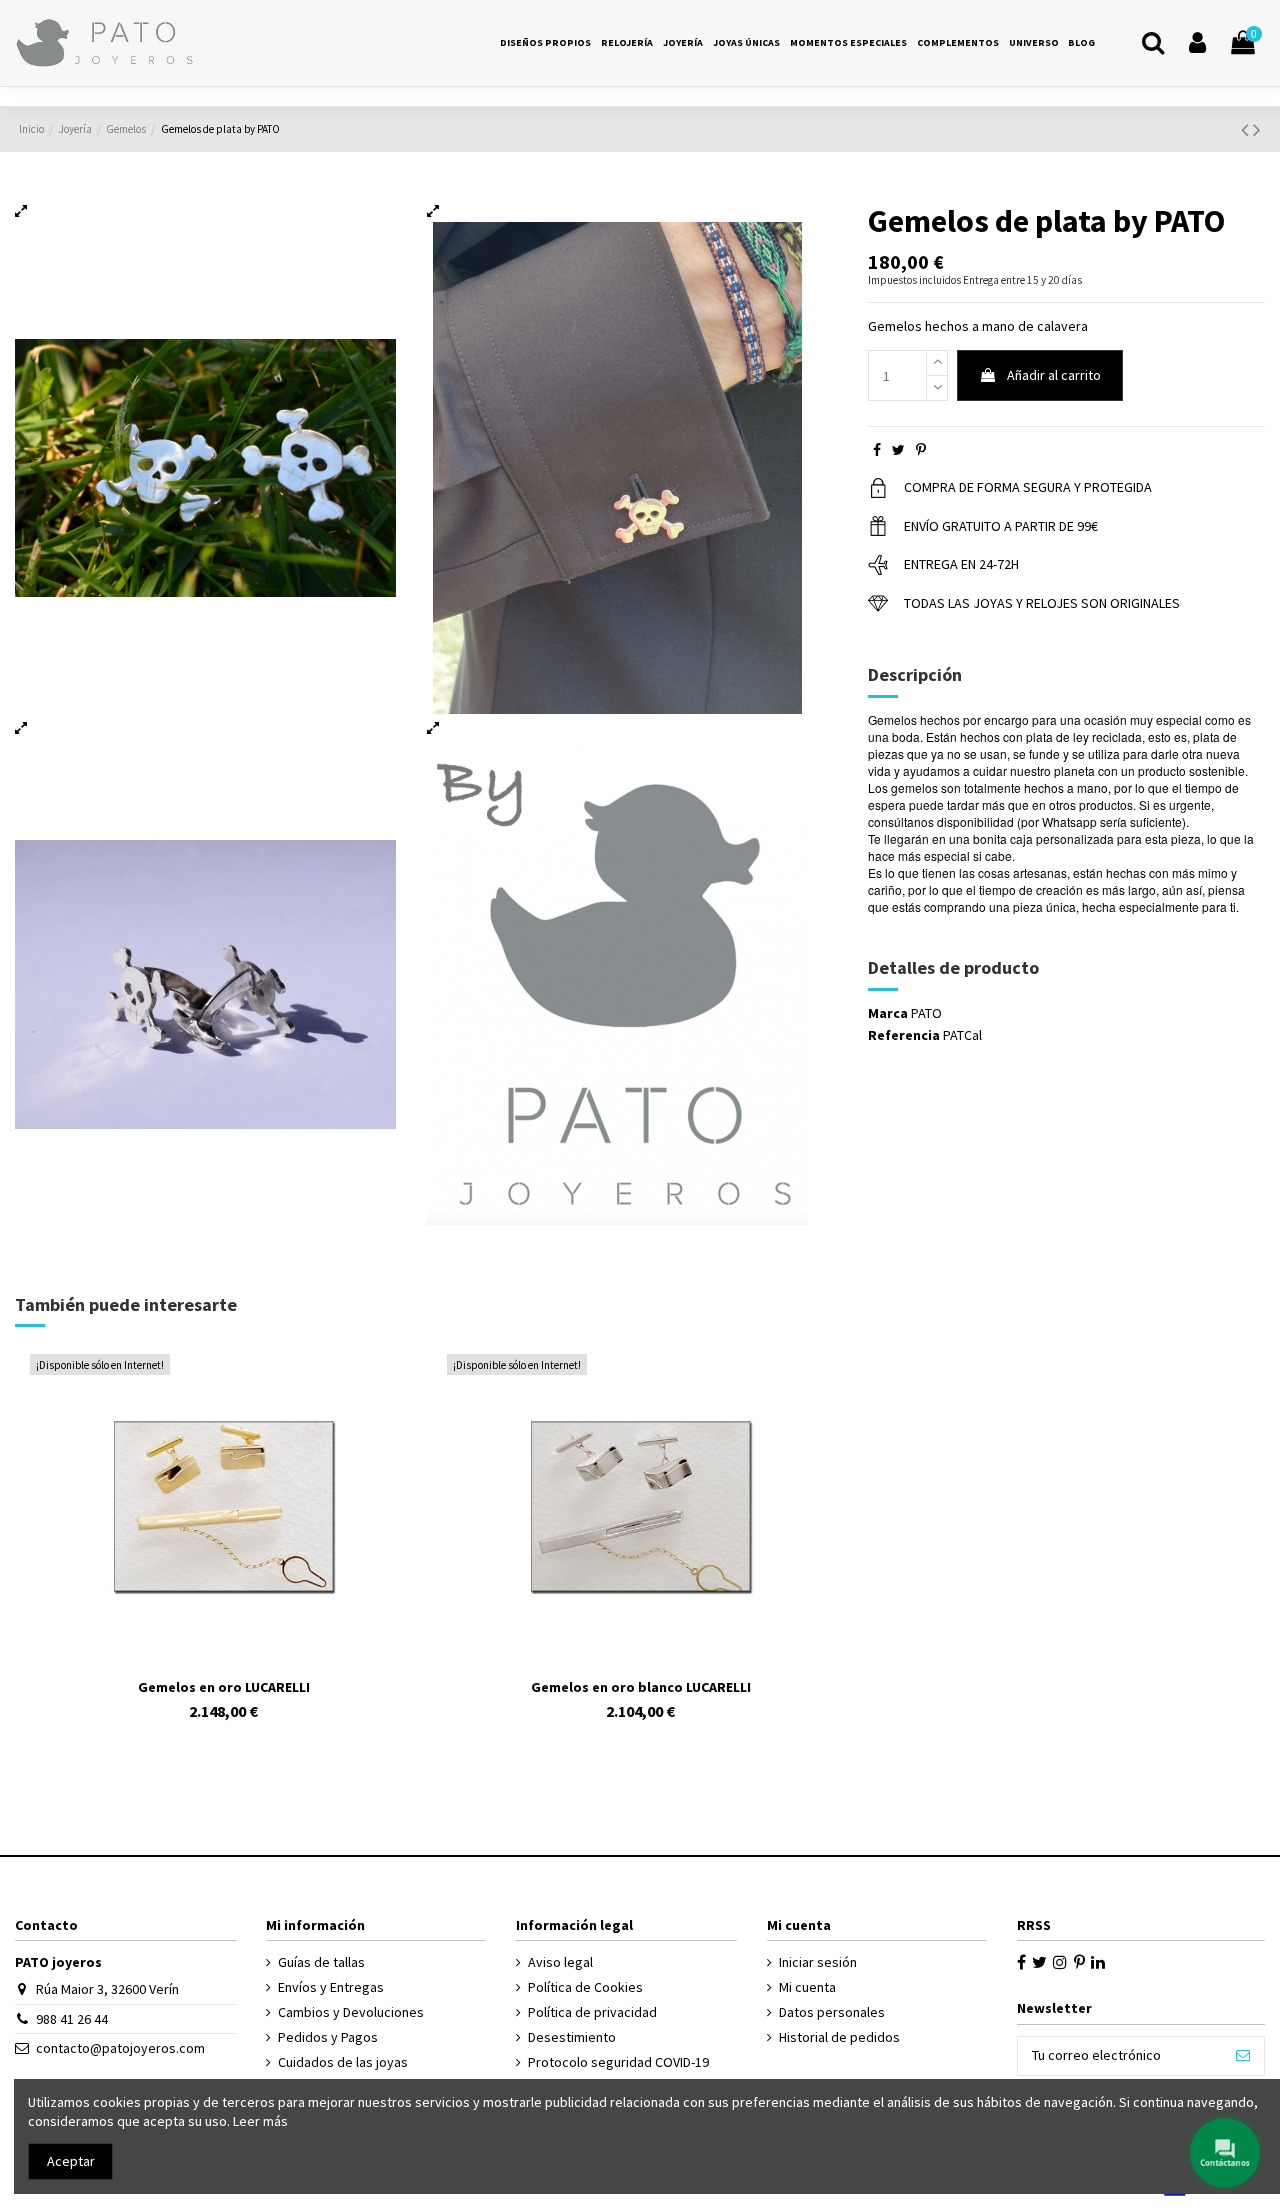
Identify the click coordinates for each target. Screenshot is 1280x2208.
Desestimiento (572, 2037)
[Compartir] (877, 450)
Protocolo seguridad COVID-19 (618, 2062)
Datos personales (832, 2012)
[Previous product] (1247, 129)
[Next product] (1257, 129)
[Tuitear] (898, 450)
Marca (888, 1013)
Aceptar (71, 2161)
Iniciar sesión (818, 1962)
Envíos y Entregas (331, 1987)
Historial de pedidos (839, 2037)
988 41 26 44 (72, 2019)
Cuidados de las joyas (343, 2062)
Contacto (46, 1925)
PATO (926, 1013)
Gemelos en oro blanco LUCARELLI (641, 1687)
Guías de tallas (321, 1962)
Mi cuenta (807, 1987)
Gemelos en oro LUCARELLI (224, 1687)
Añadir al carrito (1054, 375)
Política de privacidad (592, 2012)
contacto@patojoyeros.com (120, 2048)
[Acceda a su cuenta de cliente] (1197, 43)
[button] (1034, 43)
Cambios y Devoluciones (351, 2012)
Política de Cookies (585, 1987)
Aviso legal (560, 1962)
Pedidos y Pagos (328, 2037)
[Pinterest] (921, 450)
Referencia (904, 1035)
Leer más (260, 2121)
